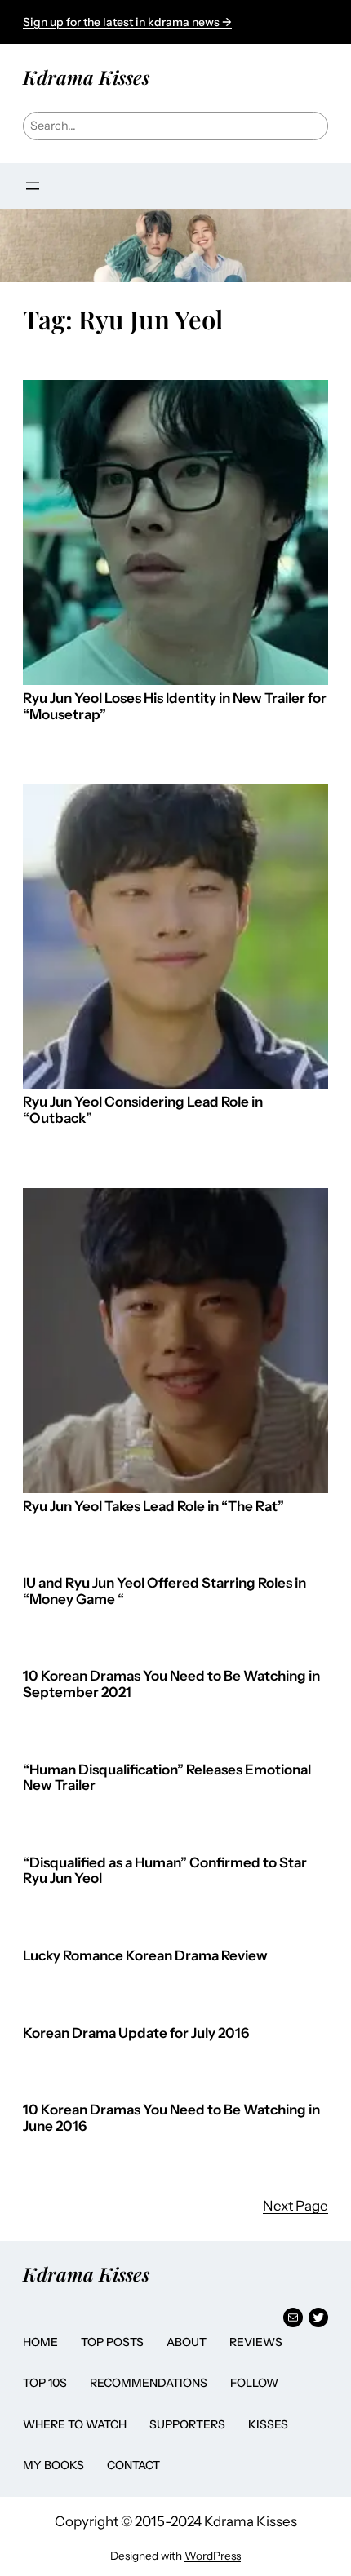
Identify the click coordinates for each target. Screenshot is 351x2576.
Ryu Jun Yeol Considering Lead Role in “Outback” (143, 1110)
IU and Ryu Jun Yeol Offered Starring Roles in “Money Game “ (164, 1591)
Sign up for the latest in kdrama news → (127, 22)
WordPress (213, 2556)
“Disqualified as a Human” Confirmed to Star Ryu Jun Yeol (165, 1871)
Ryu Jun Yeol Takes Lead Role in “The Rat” (153, 1507)
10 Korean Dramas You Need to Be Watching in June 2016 (171, 2118)
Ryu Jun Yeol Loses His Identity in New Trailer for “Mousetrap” (175, 707)
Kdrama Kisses (86, 77)
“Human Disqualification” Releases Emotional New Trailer (167, 1778)
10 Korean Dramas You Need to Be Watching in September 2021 (171, 1684)
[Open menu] (33, 186)
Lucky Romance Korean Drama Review (145, 1956)
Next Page (295, 2206)
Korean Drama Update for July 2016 (136, 2033)
